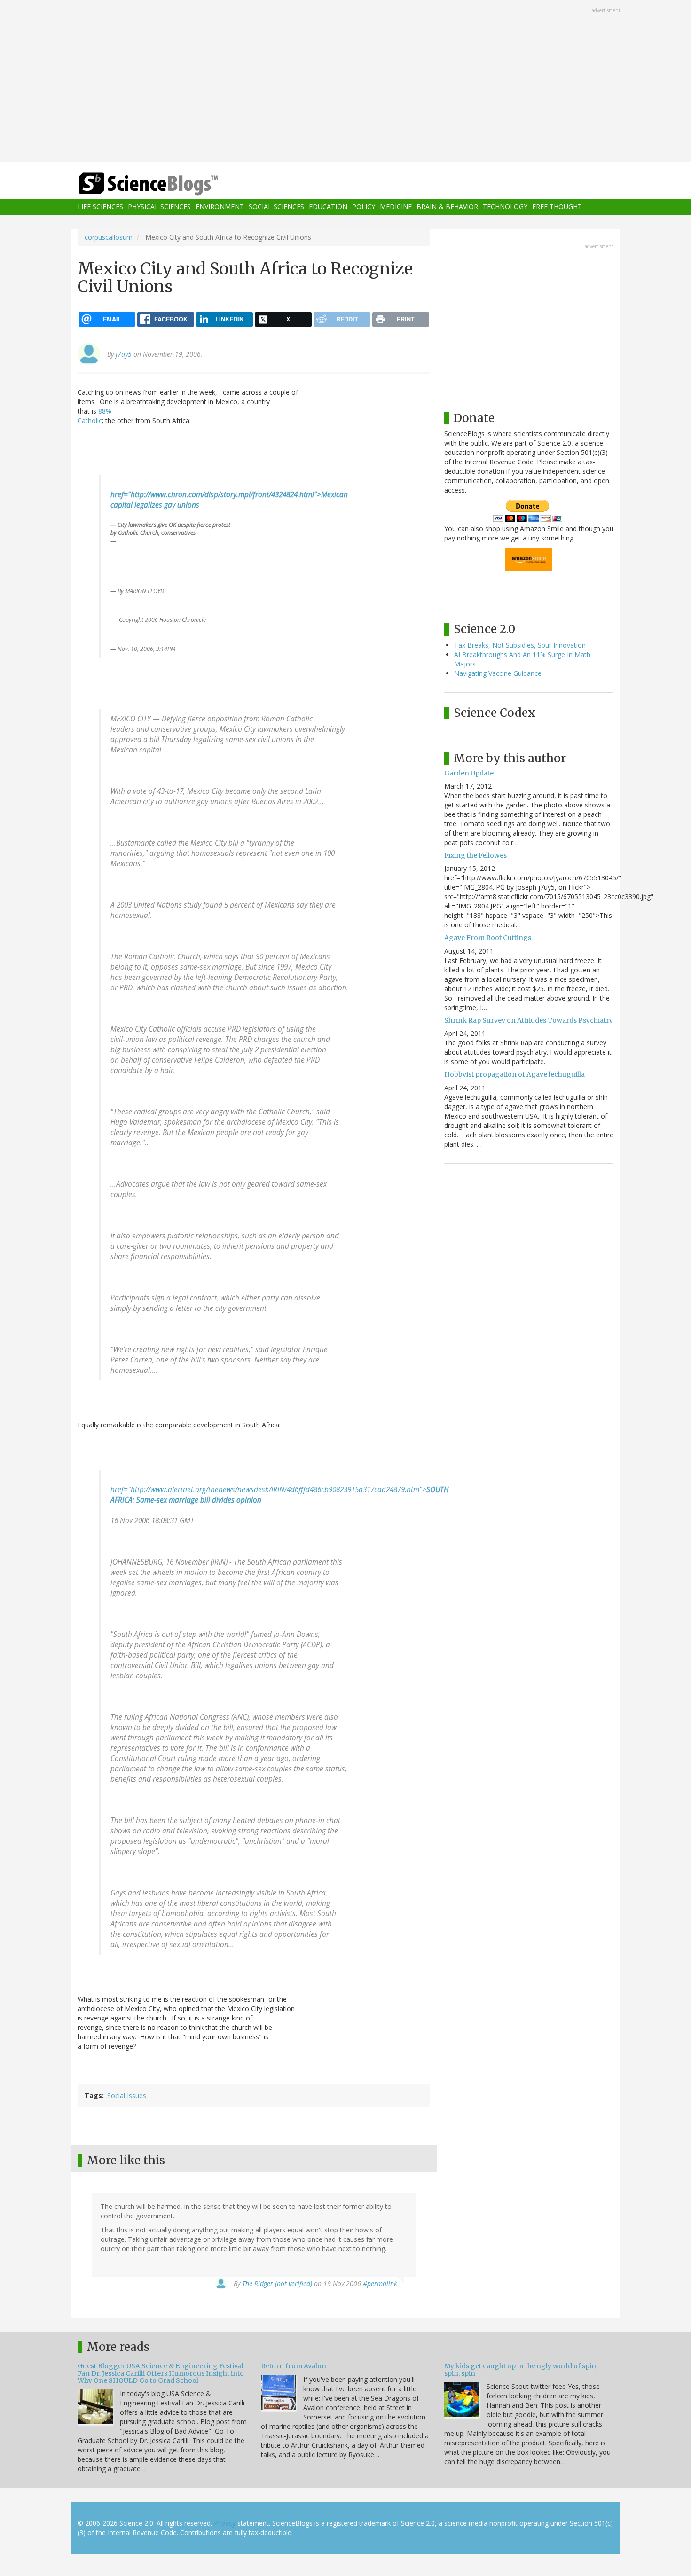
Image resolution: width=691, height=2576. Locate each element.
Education (328, 207)
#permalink (380, 2283)
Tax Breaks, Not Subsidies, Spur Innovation (520, 645)
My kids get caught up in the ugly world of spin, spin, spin (521, 2369)
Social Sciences (276, 207)
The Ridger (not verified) (277, 2283)
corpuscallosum (109, 237)
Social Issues (127, 2095)
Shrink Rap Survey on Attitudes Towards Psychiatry (529, 1020)
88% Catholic (94, 416)
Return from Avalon (294, 2366)
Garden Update (469, 773)
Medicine (396, 207)
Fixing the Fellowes (475, 855)
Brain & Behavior (447, 207)
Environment (220, 207)
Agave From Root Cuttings (488, 938)
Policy (364, 207)
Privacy (225, 2523)
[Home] (167, 184)
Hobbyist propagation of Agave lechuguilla (514, 1074)
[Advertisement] (345, 82)
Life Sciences (100, 207)
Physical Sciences (159, 207)
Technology (505, 207)
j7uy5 (124, 354)
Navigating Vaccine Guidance (498, 673)
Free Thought (557, 207)
